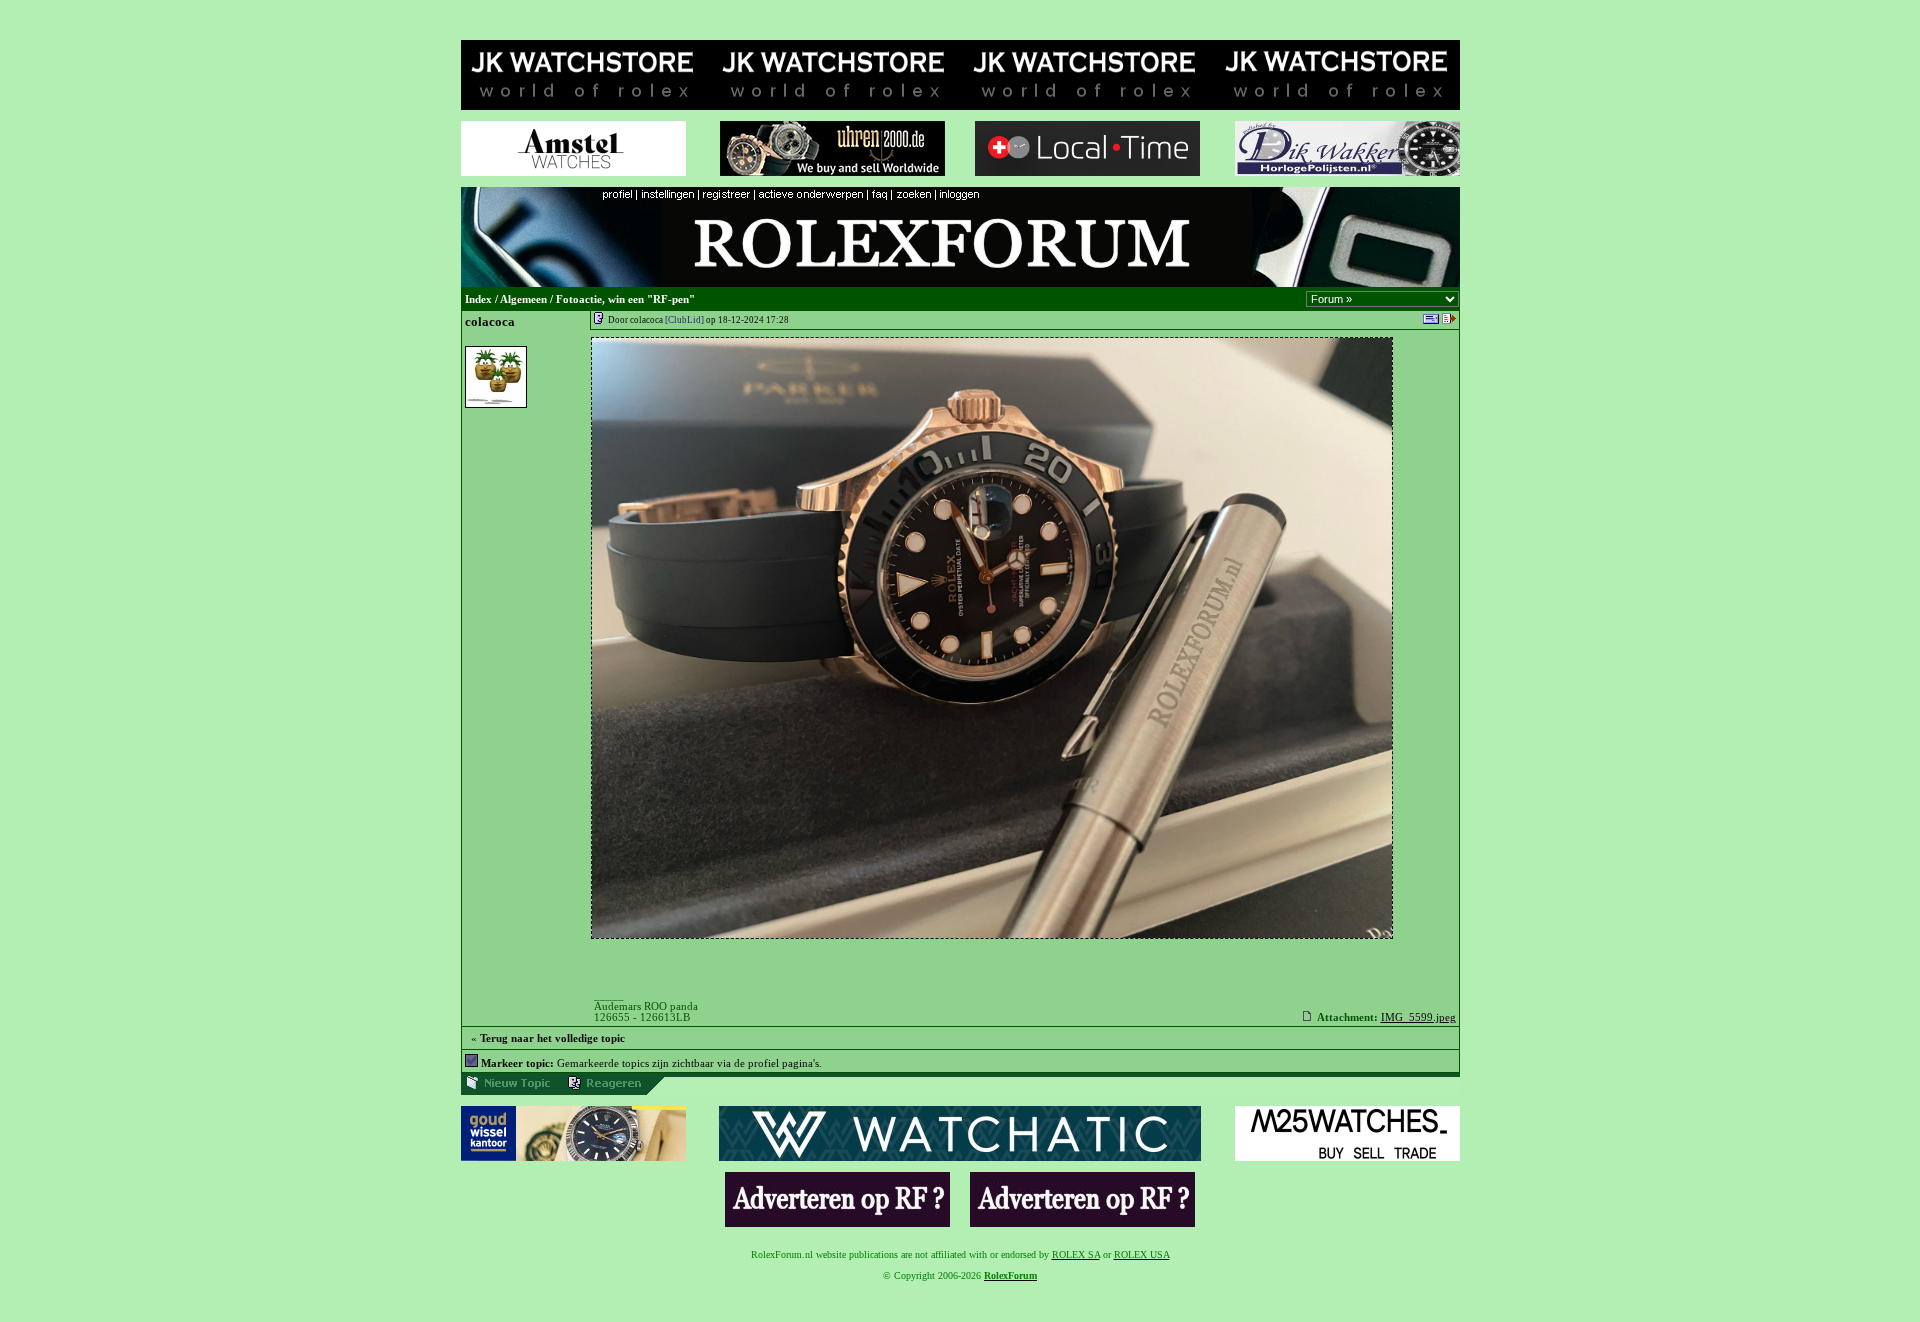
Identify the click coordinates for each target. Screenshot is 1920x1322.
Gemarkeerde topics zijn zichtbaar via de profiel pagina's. (651, 1063)
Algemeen (523, 299)
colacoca (490, 321)
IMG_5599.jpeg (1418, 1017)
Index (478, 299)
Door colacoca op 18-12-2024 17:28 (698, 320)
